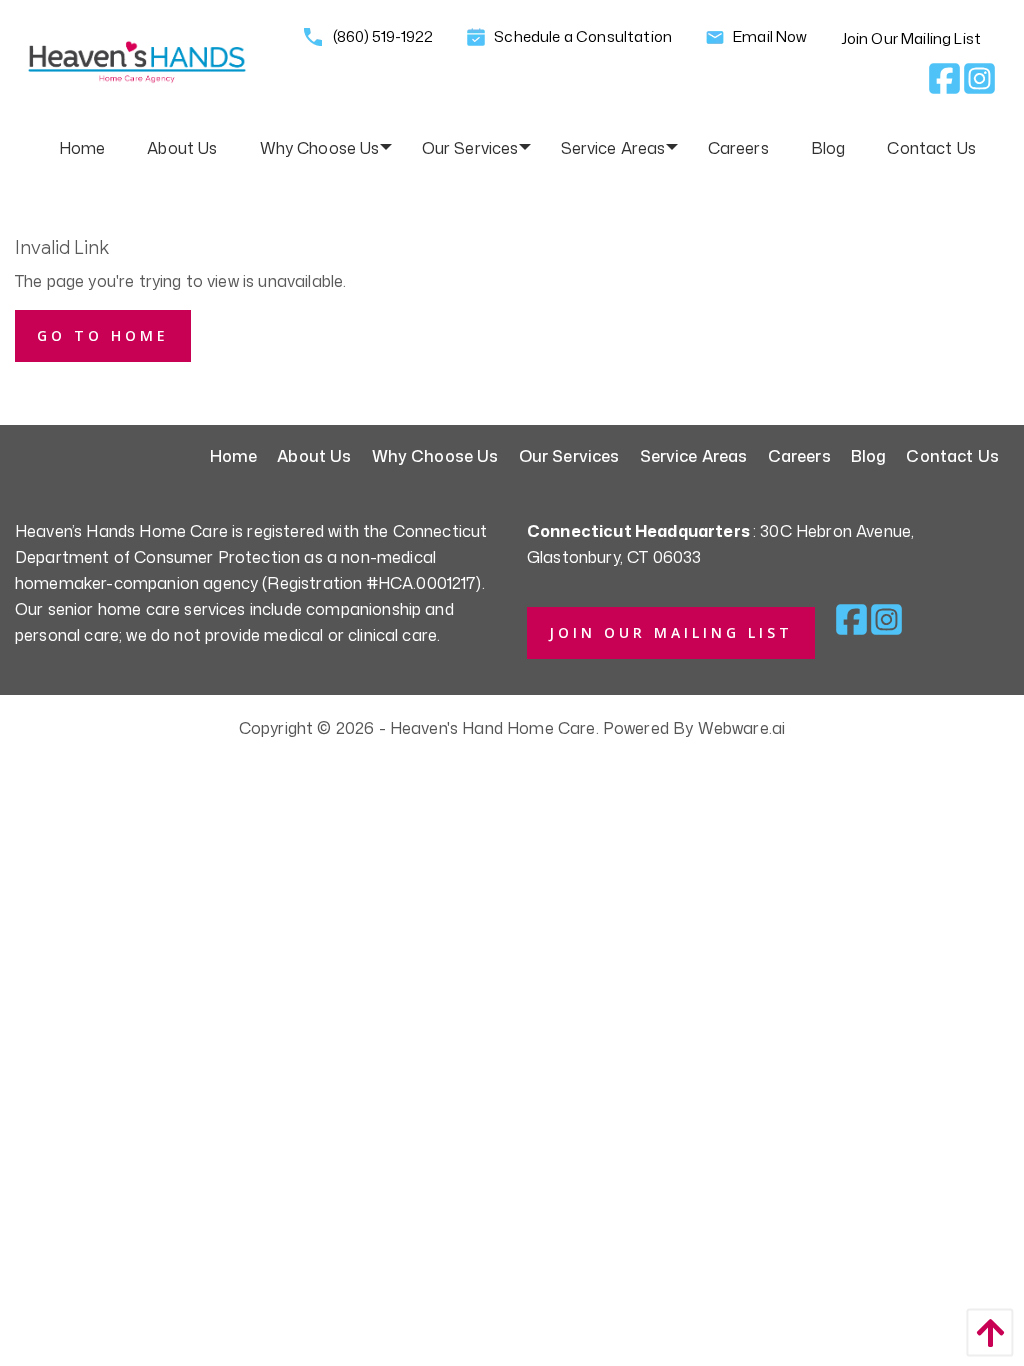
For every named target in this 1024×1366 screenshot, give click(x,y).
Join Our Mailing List (911, 38)
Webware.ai (742, 728)
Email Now (769, 36)
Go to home (103, 335)
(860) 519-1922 (381, 36)
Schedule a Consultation (581, 37)
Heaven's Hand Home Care (493, 728)
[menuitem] (82, 148)
